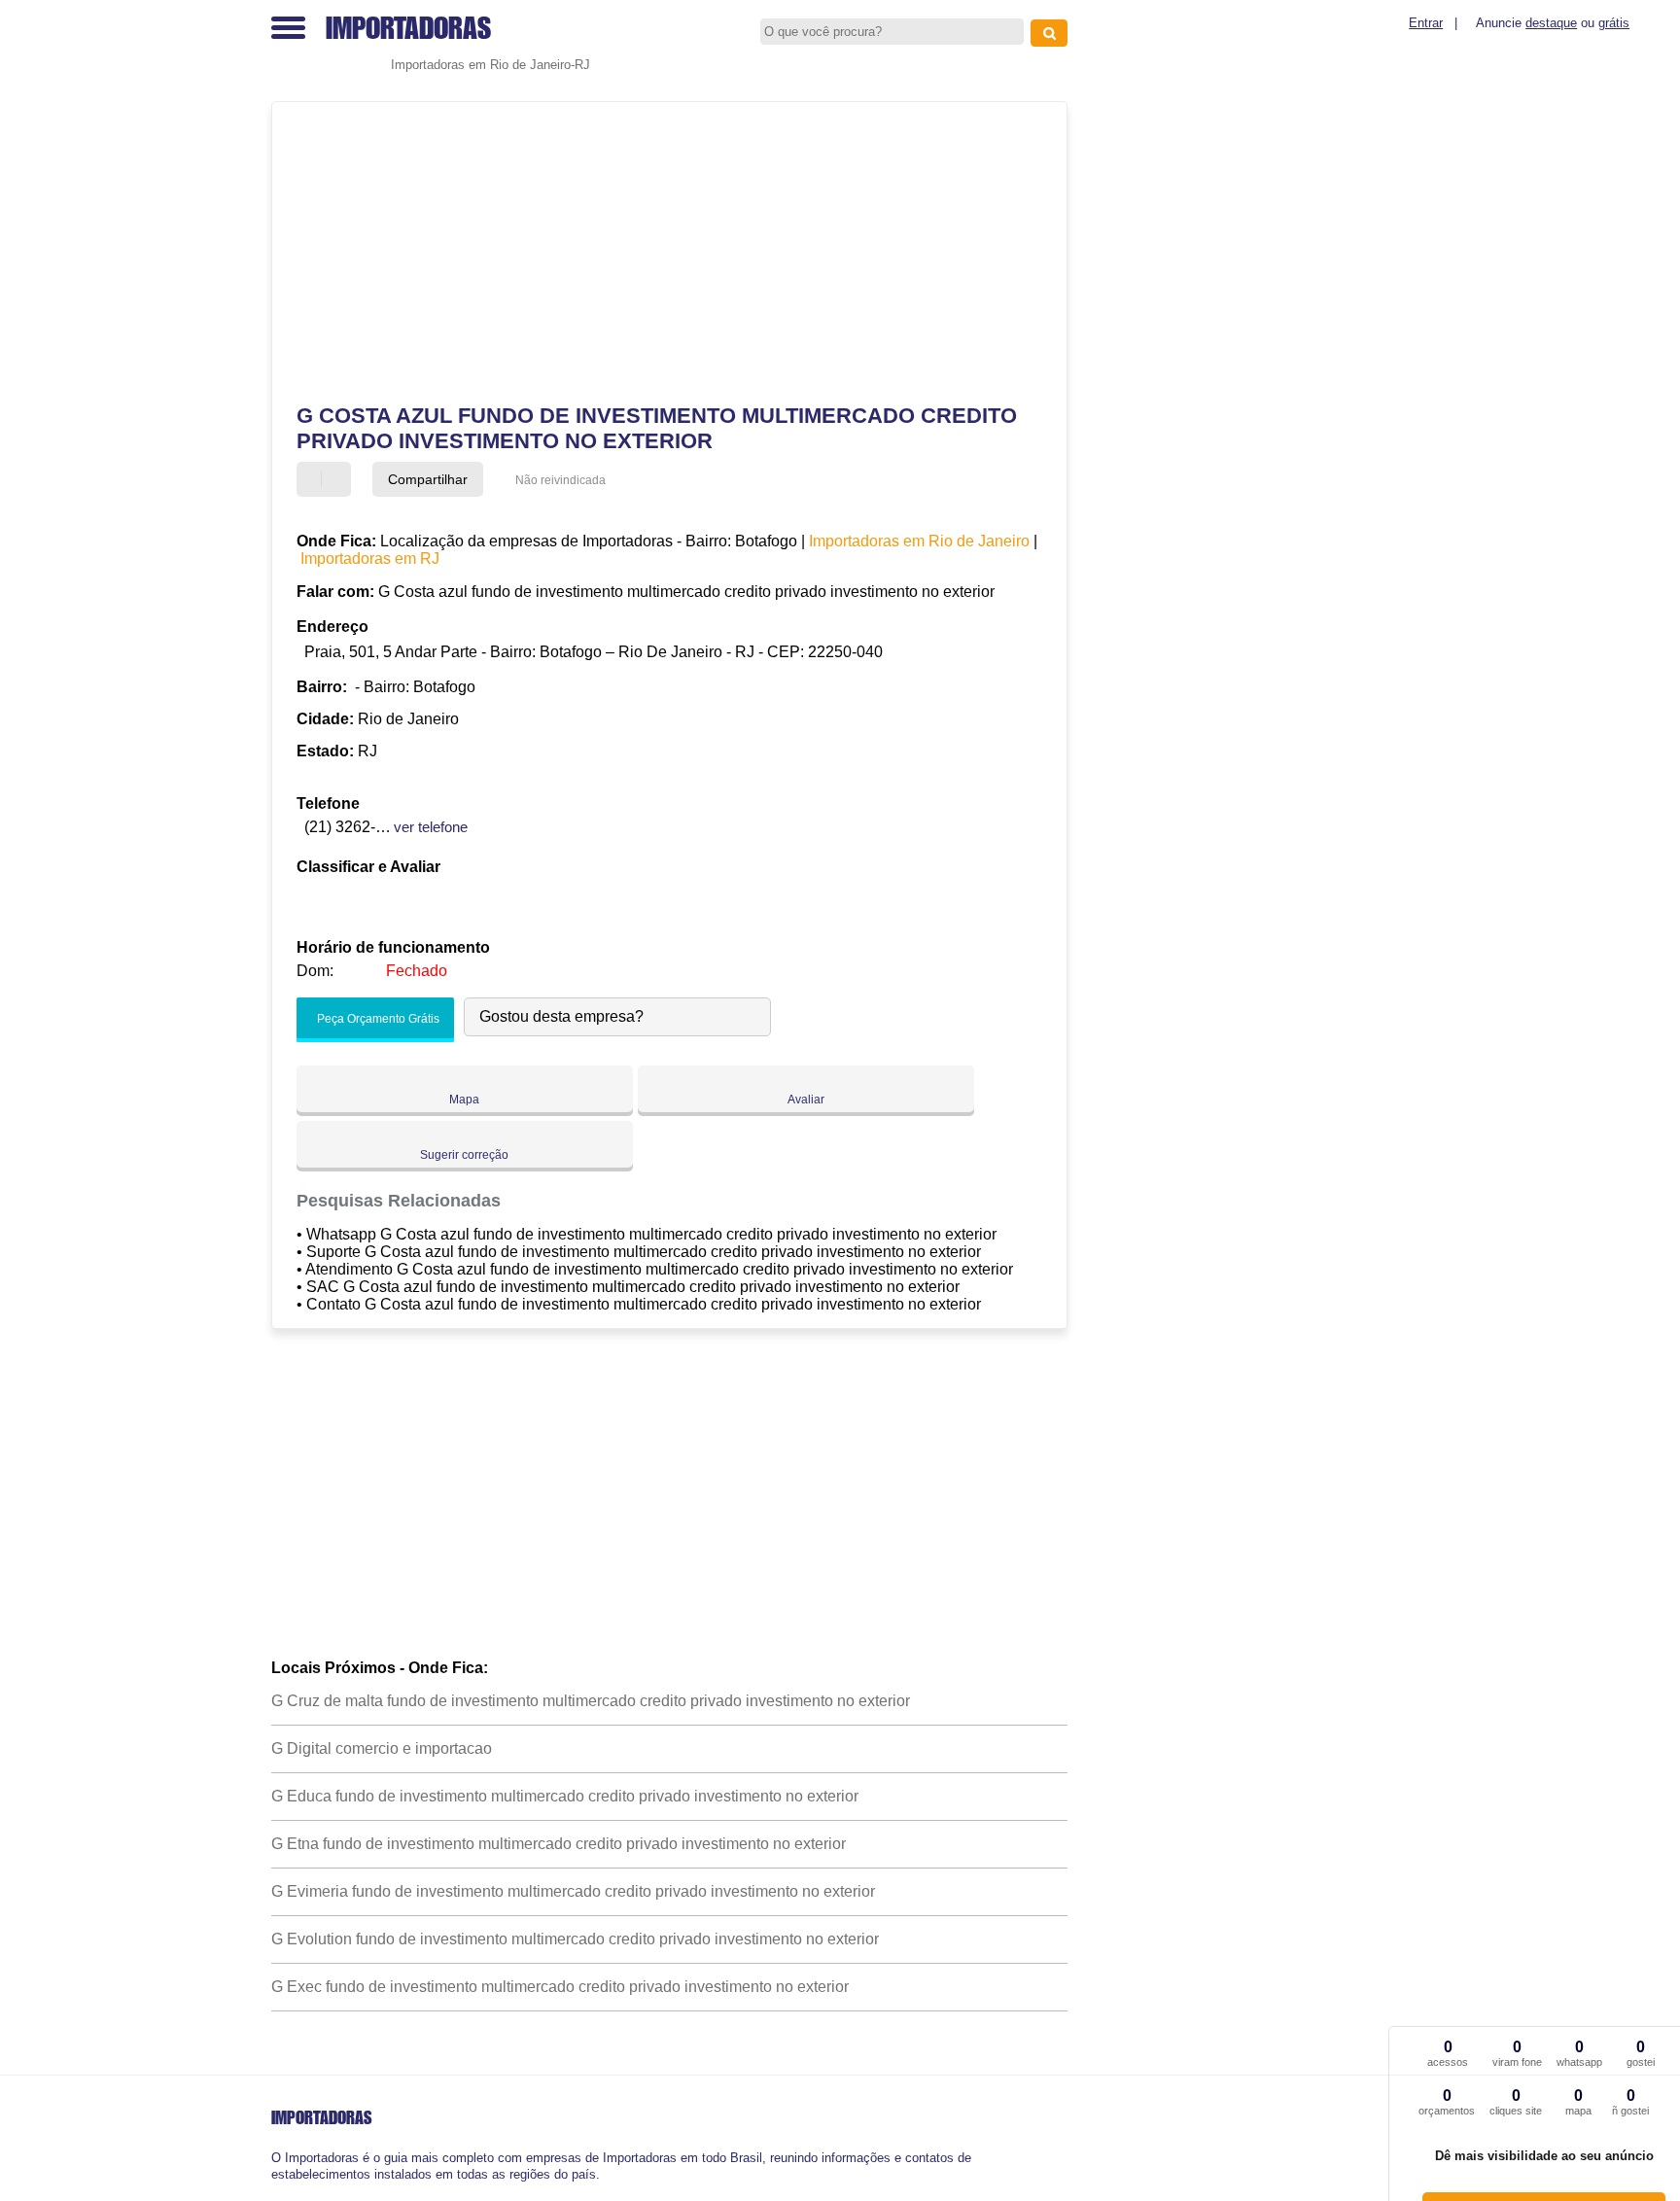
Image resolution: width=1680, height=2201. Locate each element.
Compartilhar (428, 479)
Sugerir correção (464, 1155)
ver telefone (431, 827)
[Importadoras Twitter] (284, 2191)
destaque (1551, 23)
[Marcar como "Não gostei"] (338, 479)
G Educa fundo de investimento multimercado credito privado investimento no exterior (565, 1796)
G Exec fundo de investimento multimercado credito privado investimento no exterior (560, 1987)
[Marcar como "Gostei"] (314, 479)
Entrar (1426, 23)
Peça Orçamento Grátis (377, 1019)
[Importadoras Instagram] (293, 2191)
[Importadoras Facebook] (276, 2191)
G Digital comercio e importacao (382, 1748)
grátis (1614, 23)
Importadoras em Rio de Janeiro (919, 541)
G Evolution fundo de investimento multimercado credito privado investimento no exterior (575, 1939)
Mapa (464, 1100)
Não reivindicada (560, 480)
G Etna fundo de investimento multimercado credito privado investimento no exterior (559, 1844)
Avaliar (806, 1100)
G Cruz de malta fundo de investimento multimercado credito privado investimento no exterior (591, 1701)
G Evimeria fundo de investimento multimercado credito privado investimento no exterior (573, 1891)
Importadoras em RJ (370, 559)
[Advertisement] (660, 253)
